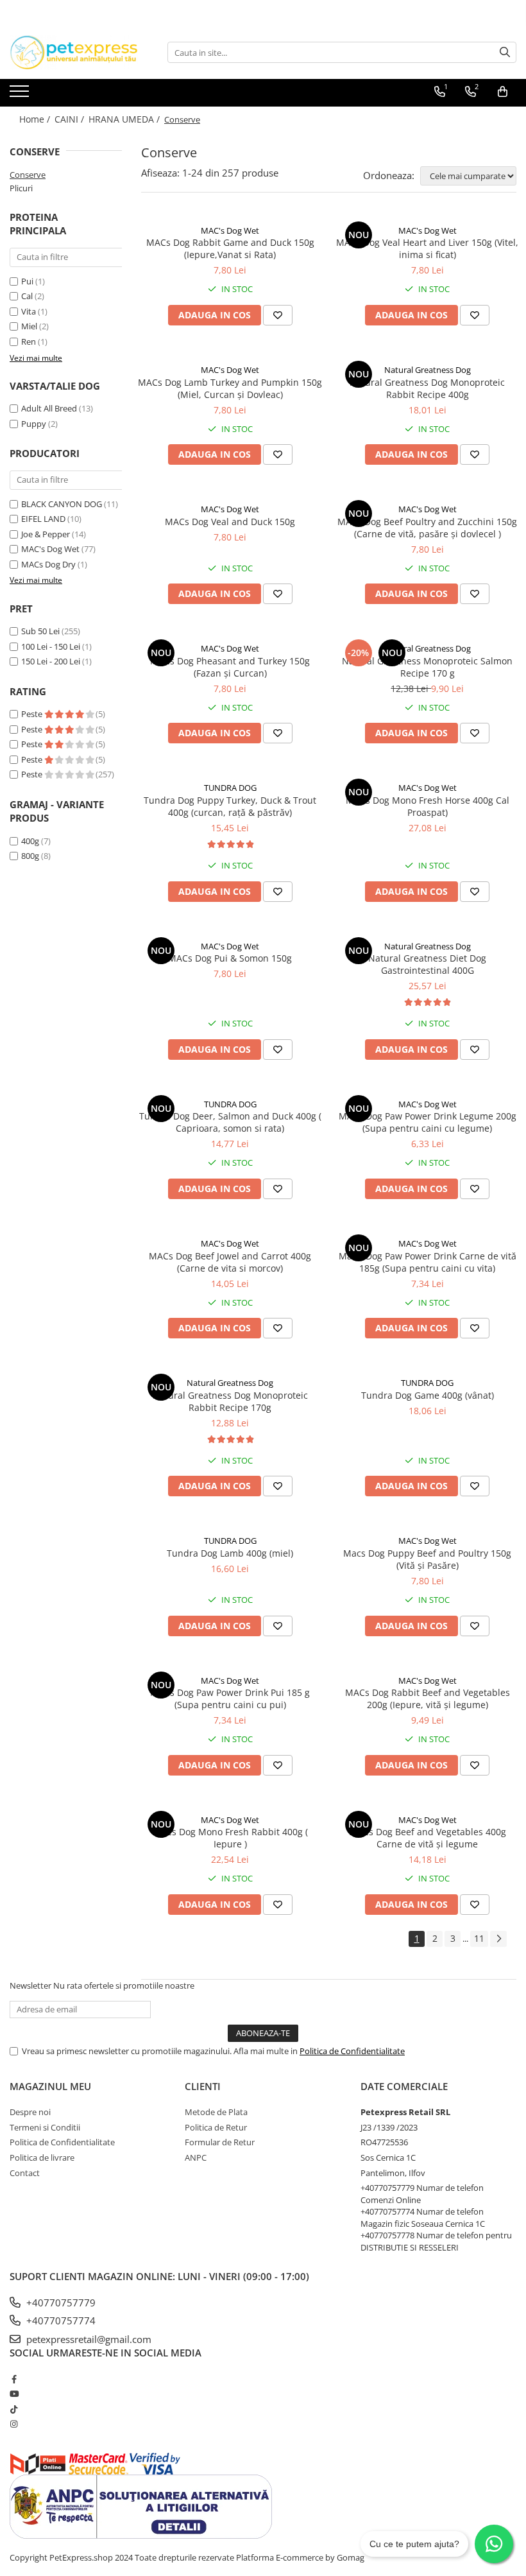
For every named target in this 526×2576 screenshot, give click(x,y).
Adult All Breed (49, 408)
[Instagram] (14, 2424)
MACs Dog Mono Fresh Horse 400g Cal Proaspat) (428, 806)
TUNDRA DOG (230, 788)
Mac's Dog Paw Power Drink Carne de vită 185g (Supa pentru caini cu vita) (428, 1262)
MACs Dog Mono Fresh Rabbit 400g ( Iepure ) (230, 1838)
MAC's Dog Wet (50, 549)
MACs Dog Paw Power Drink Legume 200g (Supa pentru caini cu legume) (428, 1122)
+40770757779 (60, 2303)
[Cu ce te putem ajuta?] (494, 2544)
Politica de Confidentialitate (352, 2051)
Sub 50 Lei (40, 631)
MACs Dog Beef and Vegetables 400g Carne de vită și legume (428, 1838)
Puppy (34, 424)
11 (479, 1938)
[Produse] (21, 95)
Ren (29, 341)
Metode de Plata (216, 2112)
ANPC (196, 2157)
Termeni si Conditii (45, 2127)
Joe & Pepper (46, 534)
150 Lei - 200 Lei (51, 661)
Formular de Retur (220, 2142)
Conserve (28, 175)
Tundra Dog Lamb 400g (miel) (230, 1553)
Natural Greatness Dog (428, 370)
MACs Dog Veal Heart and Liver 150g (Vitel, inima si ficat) (427, 248)
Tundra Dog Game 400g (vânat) (428, 1395)
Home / (36, 119)
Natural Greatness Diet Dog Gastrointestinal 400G (427, 964)
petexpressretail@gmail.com (88, 2339)
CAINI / (71, 119)
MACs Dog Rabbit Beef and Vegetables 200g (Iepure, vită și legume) (428, 1699)
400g (30, 841)
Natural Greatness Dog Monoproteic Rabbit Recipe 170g (230, 1401)
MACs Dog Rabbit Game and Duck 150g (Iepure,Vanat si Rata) (230, 248)
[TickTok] (14, 2409)
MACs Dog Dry (48, 564)
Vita (29, 311)
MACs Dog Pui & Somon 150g (230, 958)
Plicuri (21, 188)
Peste (33, 714)
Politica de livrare (42, 2157)
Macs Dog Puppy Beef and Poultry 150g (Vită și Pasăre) (427, 1559)
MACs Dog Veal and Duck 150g (230, 522)
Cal (27, 296)
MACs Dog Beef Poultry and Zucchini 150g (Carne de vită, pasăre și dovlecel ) (427, 528)
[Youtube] (14, 2394)
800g (30, 856)
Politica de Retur (216, 2127)
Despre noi (30, 2112)
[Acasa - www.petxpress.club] (74, 52)
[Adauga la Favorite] (278, 315)
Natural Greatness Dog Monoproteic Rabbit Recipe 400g (427, 388)
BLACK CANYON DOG (62, 504)
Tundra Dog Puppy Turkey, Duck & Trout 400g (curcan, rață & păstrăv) (230, 806)
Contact (25, 2173)
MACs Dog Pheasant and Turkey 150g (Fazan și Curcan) (230, 667)
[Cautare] (505, 52)
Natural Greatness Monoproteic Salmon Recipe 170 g (427, 667)
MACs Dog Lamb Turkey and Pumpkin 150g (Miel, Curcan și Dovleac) (230, 388)
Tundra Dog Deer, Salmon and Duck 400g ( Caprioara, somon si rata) (230, 1122)
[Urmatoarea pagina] (498, 1939)
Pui (27, 281)
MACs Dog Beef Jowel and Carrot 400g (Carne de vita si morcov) (230, 1262)
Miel (29, 326)
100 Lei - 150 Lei (51, 646)
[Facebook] (14, 2379)
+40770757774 (60, 2321)
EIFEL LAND (43, 519)
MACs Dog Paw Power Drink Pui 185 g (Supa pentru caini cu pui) (230, 1699)
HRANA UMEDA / (125, 119)
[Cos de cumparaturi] (503, 92)
